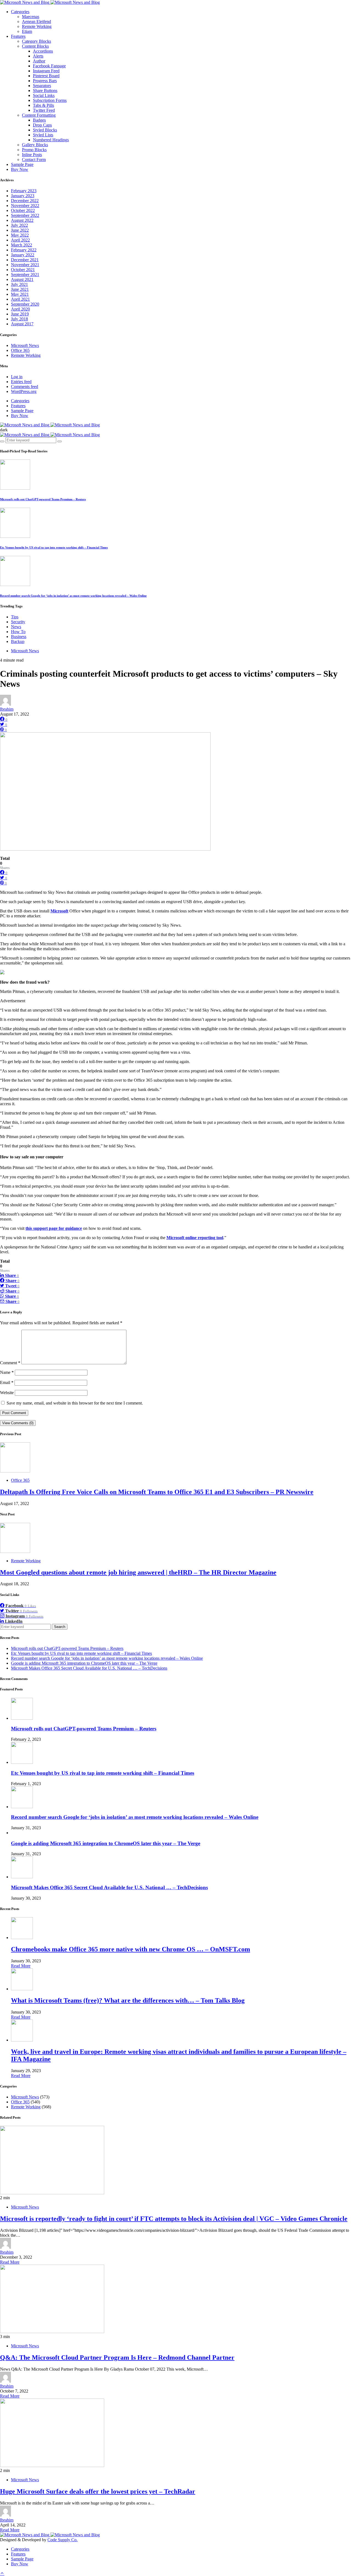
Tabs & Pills (43, 105)
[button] (4, 430)
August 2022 (22, 220)
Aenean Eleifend (36, 21)
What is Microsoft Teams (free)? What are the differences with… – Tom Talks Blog (128, 2000)
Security (18, 622)
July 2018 (19, 319)
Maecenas (31, 17)
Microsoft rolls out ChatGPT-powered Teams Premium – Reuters (43, 499)
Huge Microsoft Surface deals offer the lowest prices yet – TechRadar (98, 2491)
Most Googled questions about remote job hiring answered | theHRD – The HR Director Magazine (138, 1572)
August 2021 (22, 279)
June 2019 (20, 314)
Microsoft (59, 911)
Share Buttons (45, 91)
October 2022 (23, 210)
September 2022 (25, 215)
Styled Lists (43, 135)
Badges (39, 120)
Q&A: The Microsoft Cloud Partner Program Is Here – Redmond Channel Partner (117, 2357)
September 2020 (25, 304)
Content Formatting (39, 115)
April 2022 (20, 240)
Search (60, 1627)
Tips (15, 617)
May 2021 (20, 294)
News (16, 627)
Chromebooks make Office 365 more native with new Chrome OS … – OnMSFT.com (131, 1949)
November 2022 (25, 206)
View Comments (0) (18, 1423)
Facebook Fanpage (49, 66)
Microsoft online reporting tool (195, 1238)
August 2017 (22, 324)
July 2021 (19, 284)
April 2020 (20, 309)
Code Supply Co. (63, 2540)
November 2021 (25, 265)
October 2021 (23, 270)
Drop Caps (42, 125)
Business (19, 637)
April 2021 (20, 299)
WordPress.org (24, 391)
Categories (20, 12)
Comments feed (25, 387)
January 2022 (23, 255)
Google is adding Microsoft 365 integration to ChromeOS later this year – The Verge (84, 1663)
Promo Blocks (34, 150)
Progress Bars (45, 81)
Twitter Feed (44, 110)
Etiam (27, 31)
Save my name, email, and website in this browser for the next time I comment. (75, 1403)
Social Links (44, 95)
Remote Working (37, 26)
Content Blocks (35, 46)
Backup (18, 641)
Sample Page (22, 164)
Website (7, 1393)
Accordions (43, 51)
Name (7, 1372)
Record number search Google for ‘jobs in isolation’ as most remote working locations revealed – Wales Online (73, 596)
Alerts (38, 56)
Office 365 (20, 350)
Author (39, 61)
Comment (10, 1363)
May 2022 (20, 235)
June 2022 (20, 230)
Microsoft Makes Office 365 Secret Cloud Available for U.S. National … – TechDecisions (89, 1668)
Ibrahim (7, 709)
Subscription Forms (50, 100)
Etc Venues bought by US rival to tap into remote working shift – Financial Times (54, 547)
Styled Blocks (45, 130)
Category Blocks (36, 41)
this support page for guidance (54, 1228)
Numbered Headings (51, 140)
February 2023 (24, 191)
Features (18, 36)
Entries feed (21, 382)
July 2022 (19, 225)
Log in (17, 377)
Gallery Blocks (35, 145)
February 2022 (24, 250)
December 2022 (25, 201)
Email (7, 1382)
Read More (21, 1966)
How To (18, 632)
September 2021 (25, 275)
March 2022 (22, 245)
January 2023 (23, 196)
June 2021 (20, 289)
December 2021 (25, 260)
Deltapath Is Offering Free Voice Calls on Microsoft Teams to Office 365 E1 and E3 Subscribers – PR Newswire (157, 1492)
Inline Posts (32, 155)
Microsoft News (25, 345)
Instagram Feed (46, 71)
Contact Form (34, 160)
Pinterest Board (46, 76)
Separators (42, 86)
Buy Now (20, 169)
